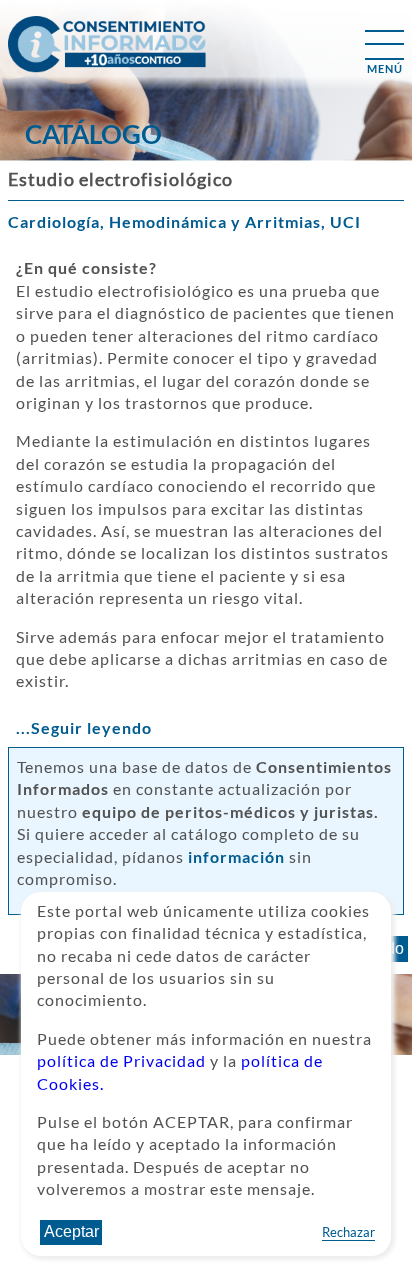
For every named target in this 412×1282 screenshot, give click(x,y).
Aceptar (71, 1231)
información (236, 856)
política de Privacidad (121, 1060)
